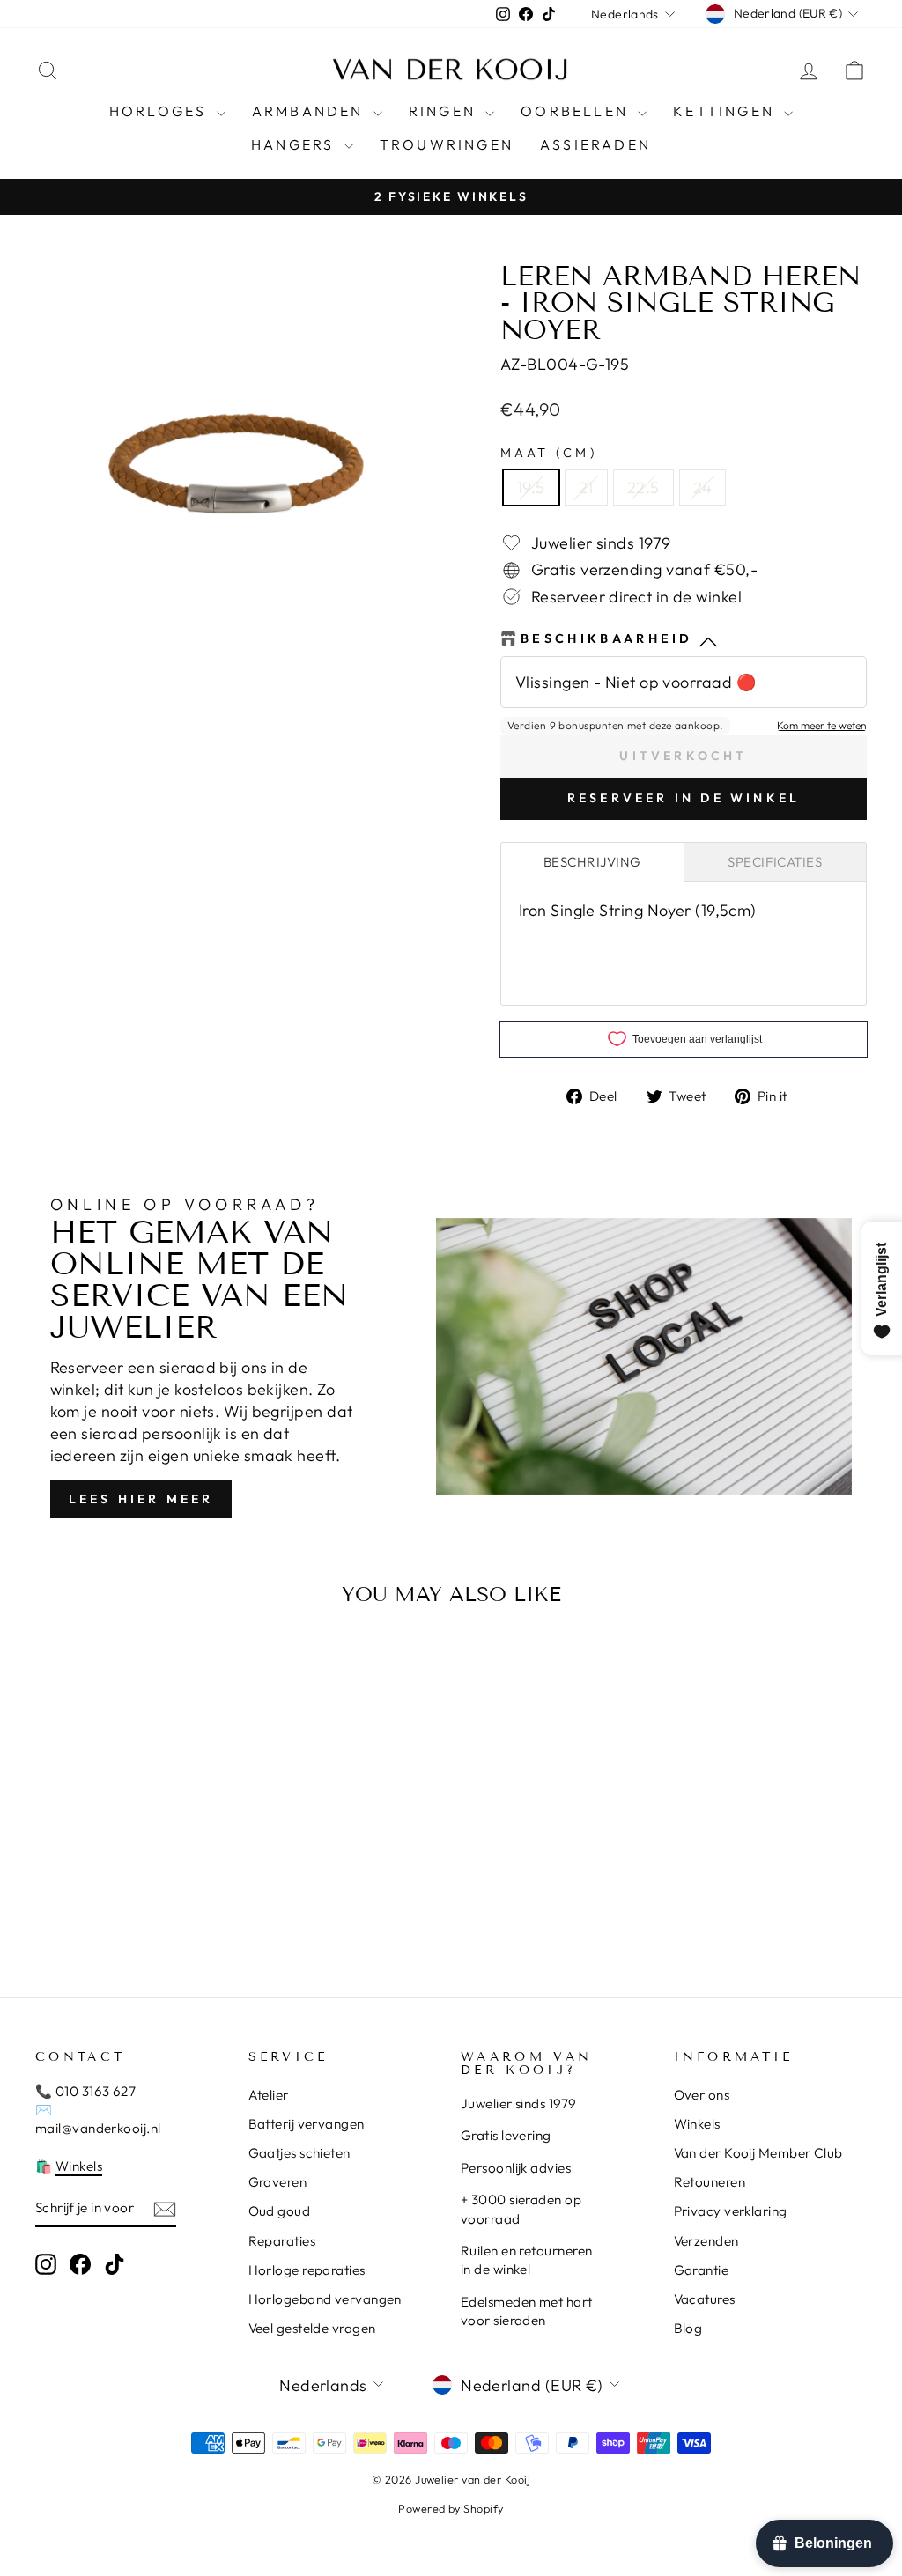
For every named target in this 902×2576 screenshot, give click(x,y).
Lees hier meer (141, 1499)
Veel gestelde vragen (312, 2328)
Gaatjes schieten (299, 2153)
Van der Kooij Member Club (758, 2153)
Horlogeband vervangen (325, 2299)
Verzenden (706, 2241)
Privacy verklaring (731, 2211)
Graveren (278, 2182)
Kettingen (726, 111)
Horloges (161, 111)
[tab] (592, 862)
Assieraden (595, 144)
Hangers (296, 144)
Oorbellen (577, 111)
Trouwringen (447, 144)
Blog (688, 2328)
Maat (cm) (549, 453)
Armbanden (311, 111)
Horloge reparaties (307, 2270)
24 (703, 487)
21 (586, 487)
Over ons (702, 2095)
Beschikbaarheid (607, 638)
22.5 (643, 487)
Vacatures (705, 2299)
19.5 (531, 487)
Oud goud (280, 2211)
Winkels (79, 2166)
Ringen (445, 111)
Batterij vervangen (307, 2124)
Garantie (702, 2270)
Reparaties (282, 2241)
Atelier (269, 2095)
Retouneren (710, 2182)
